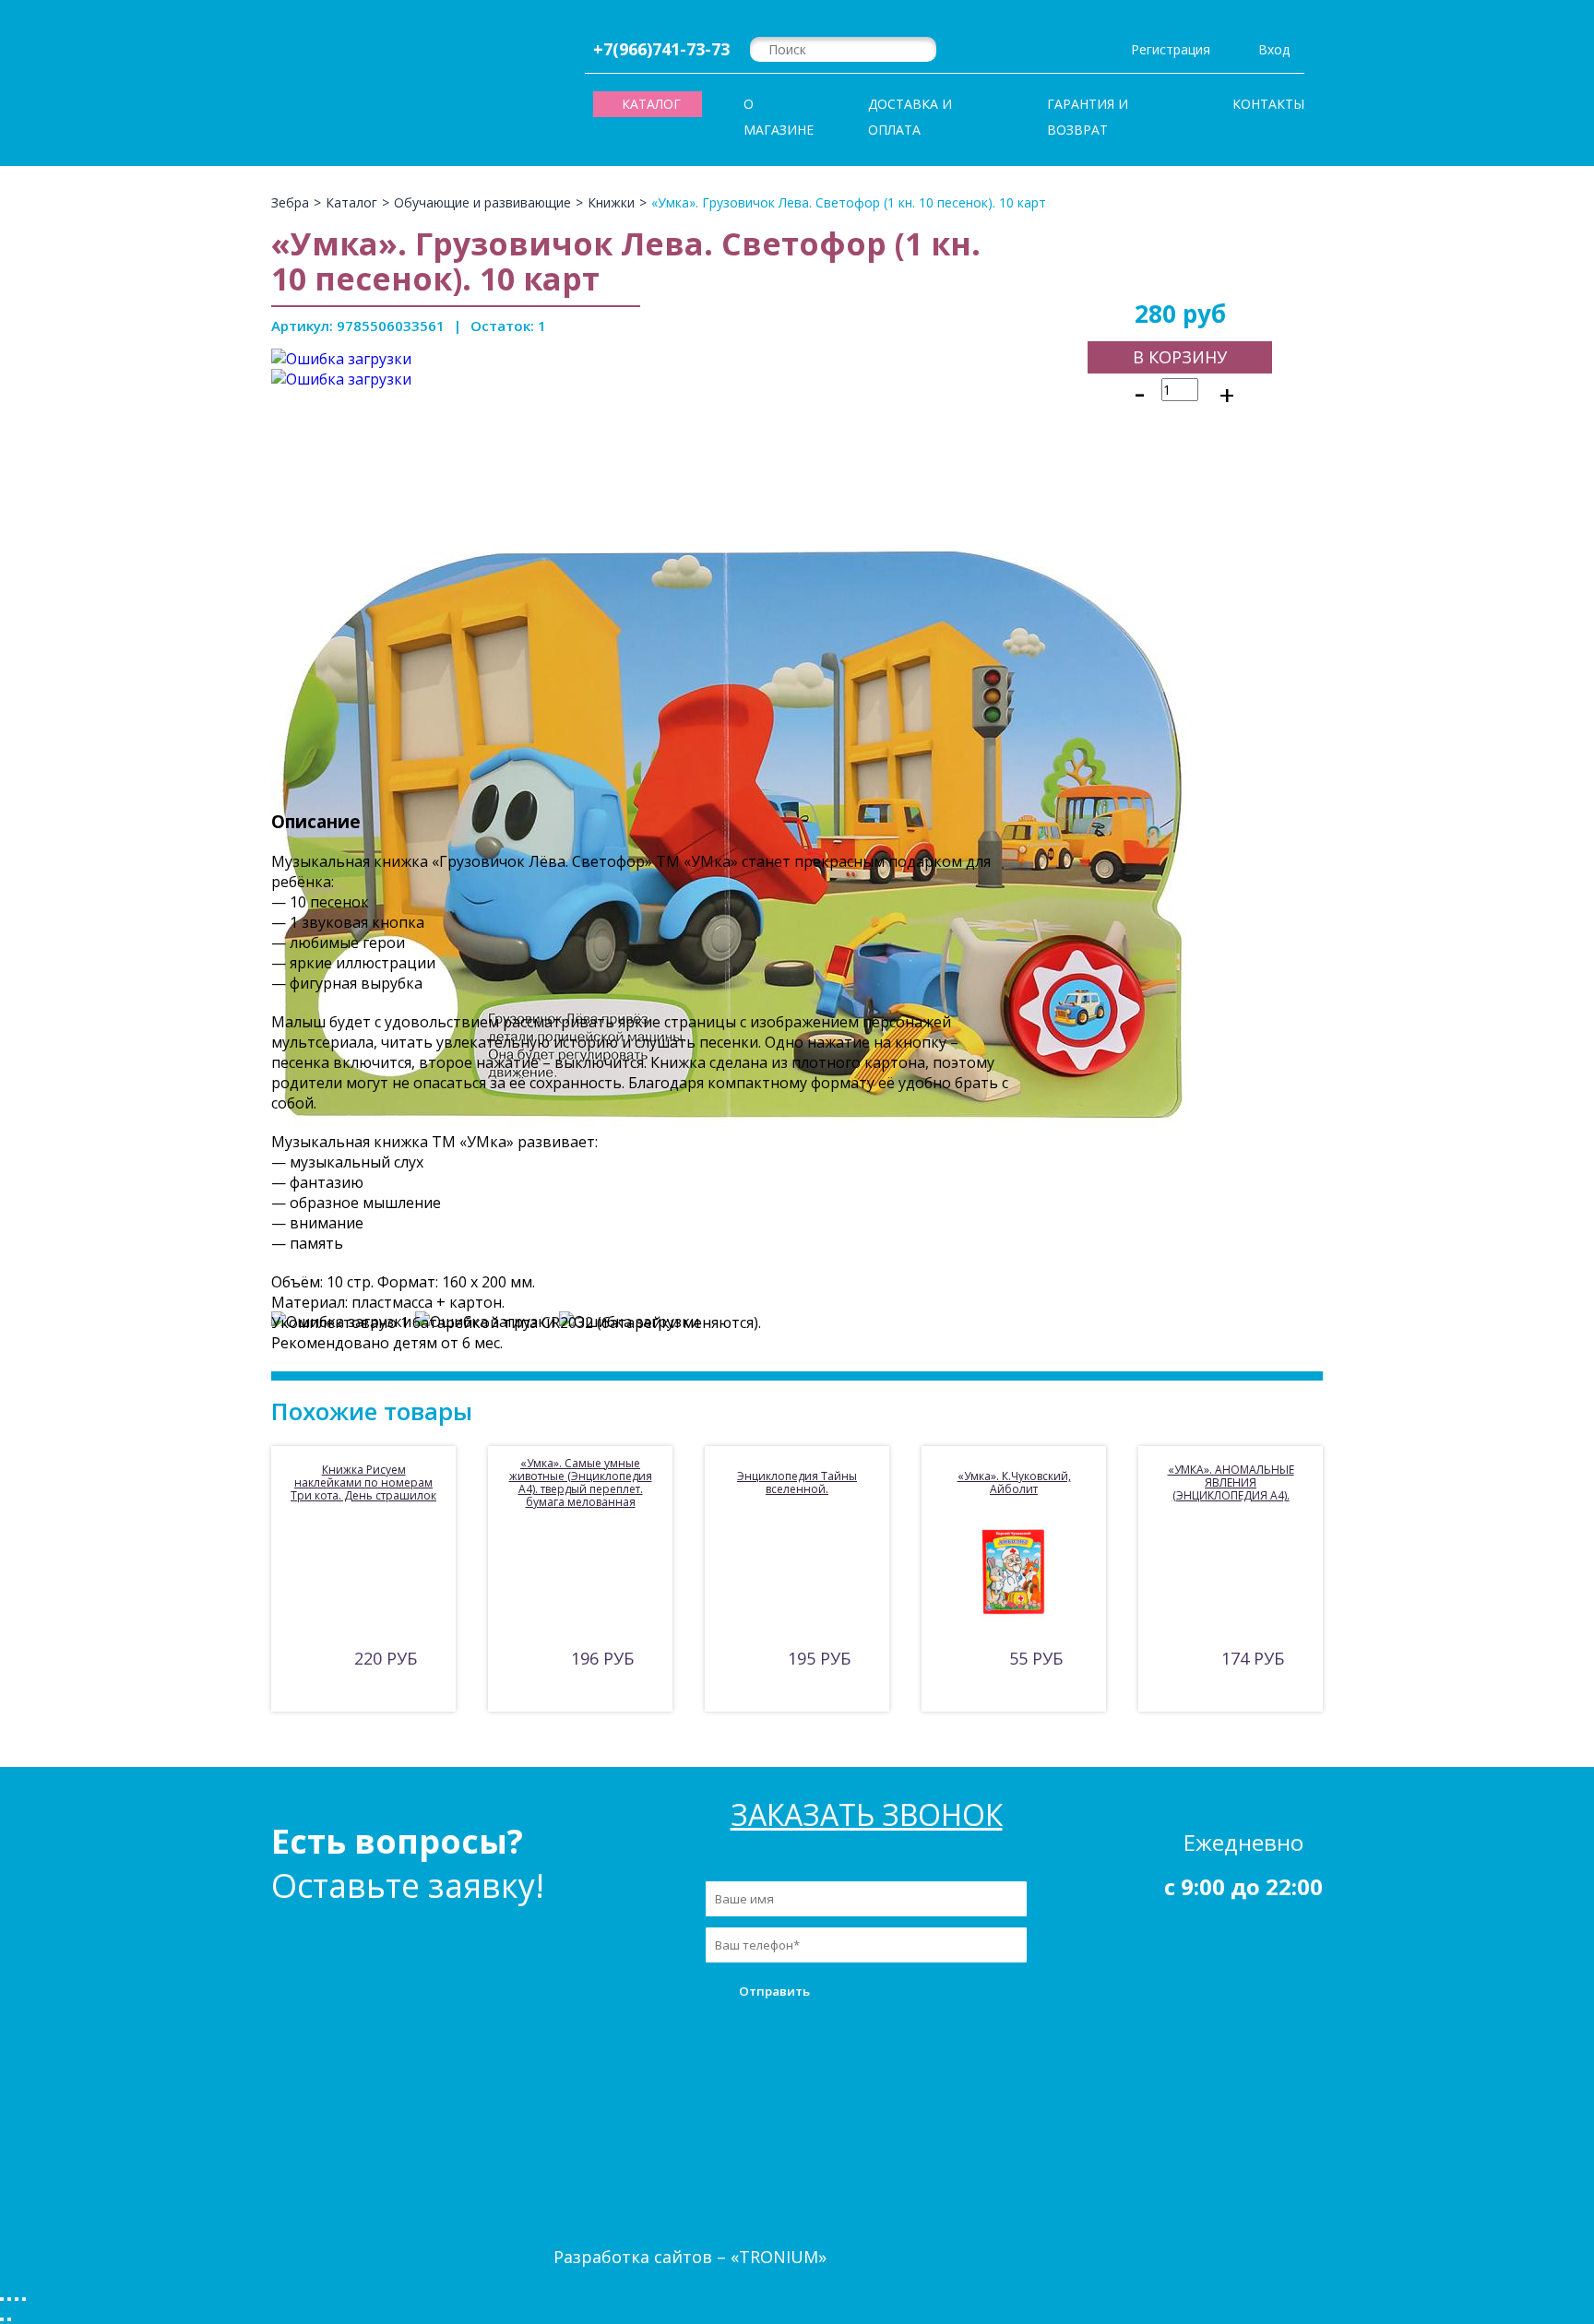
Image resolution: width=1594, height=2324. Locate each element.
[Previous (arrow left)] (2, 2319)
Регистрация (1171, 49)
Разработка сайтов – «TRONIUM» (690, 2257)
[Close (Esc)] (2, 2299)
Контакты (1268, 104)
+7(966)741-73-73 (661, 49)
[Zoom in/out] (24, 2299)
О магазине (779, 117)
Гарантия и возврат (1088, 117)
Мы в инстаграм (850, 2051)
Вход (1274, 49)
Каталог (1188, 2062)
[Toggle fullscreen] (17, 2299)
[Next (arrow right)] (9, 2319)
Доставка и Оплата (910, 117)
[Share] (9, 2299)
